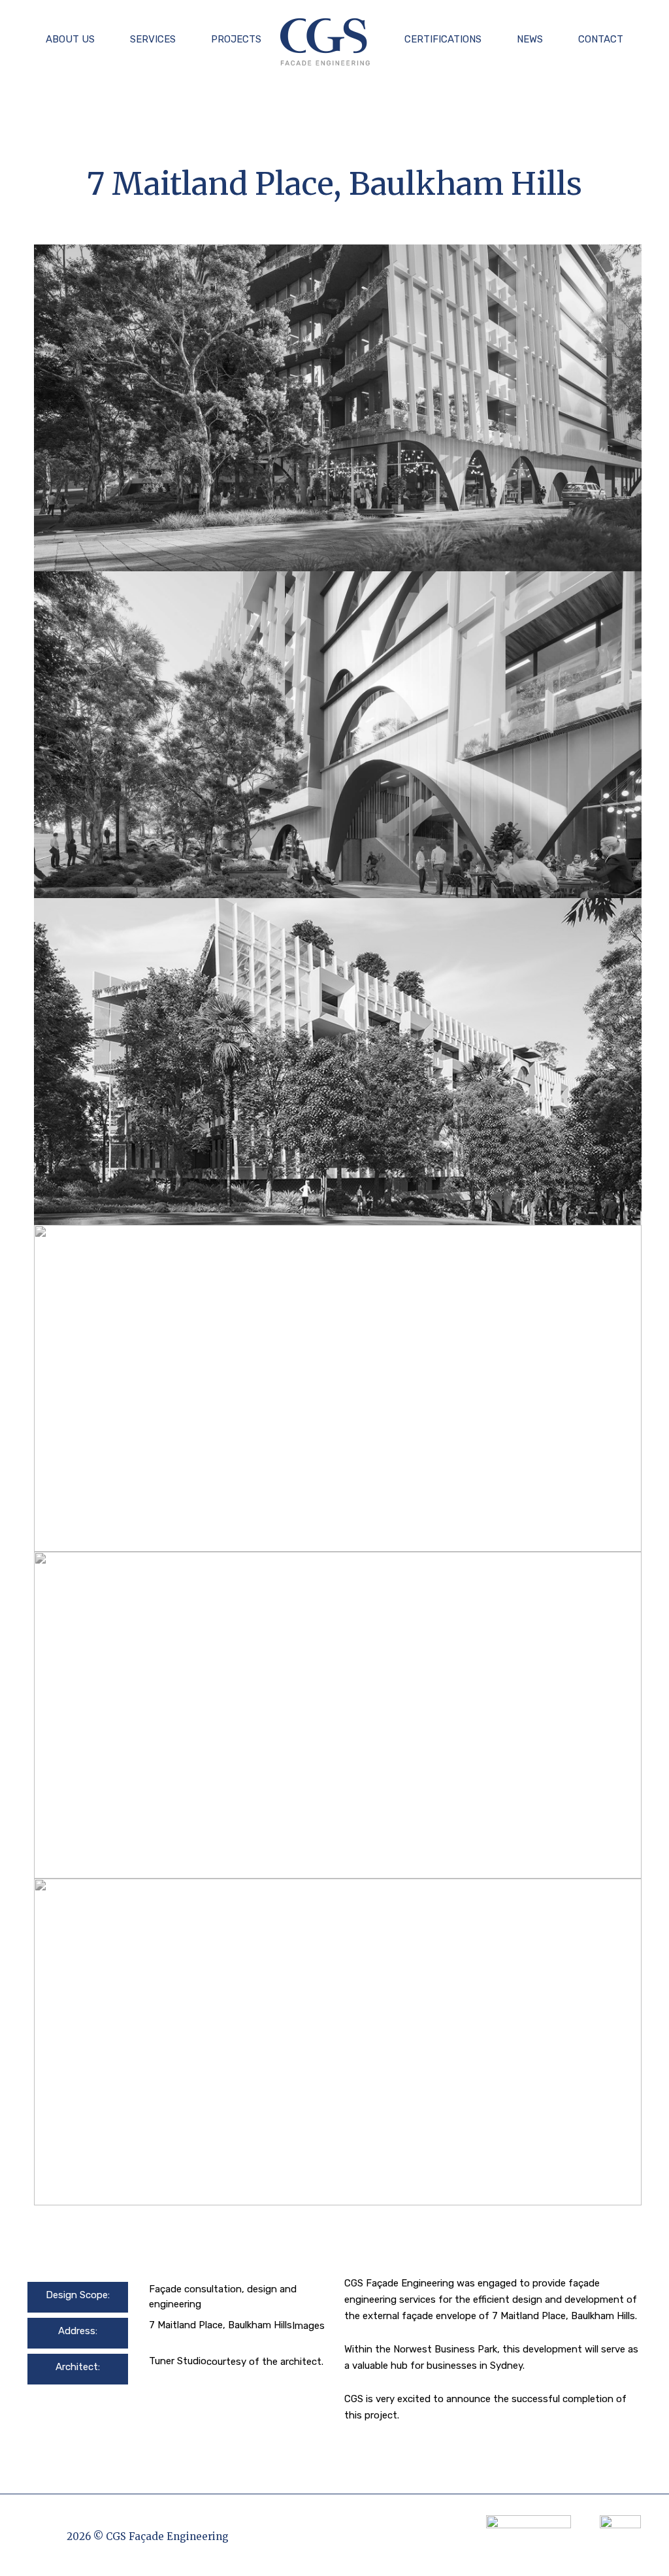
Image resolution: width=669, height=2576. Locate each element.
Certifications (443, 39)
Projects (236, 39)
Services (153, 39)
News (530, 39)
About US (70, 39)
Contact (601, 39)
